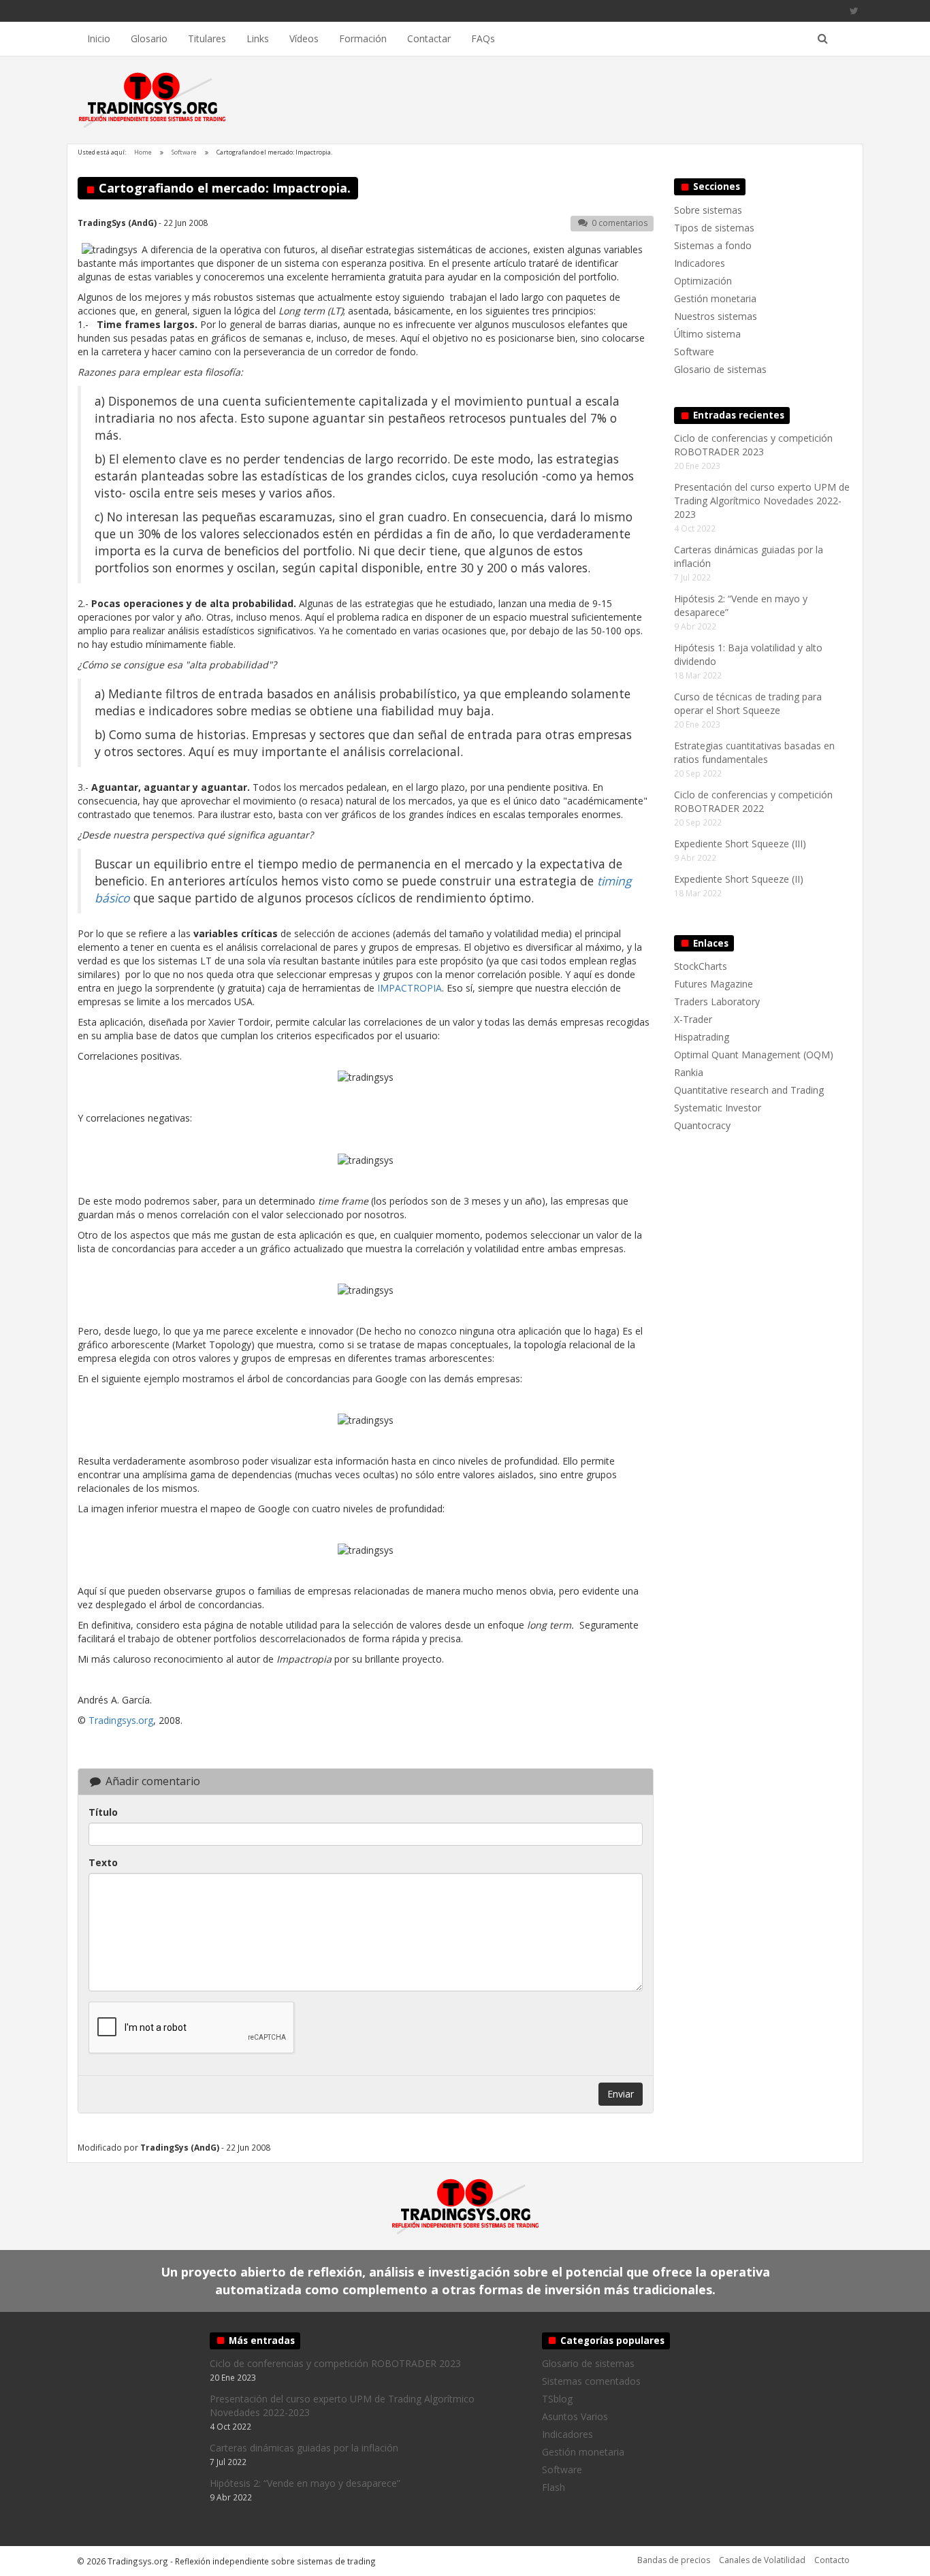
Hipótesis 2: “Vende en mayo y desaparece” (305, 2483)
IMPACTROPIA (410, 988)
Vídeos (304, 38)
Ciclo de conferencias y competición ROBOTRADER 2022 (753, 801)
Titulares (207, 38)
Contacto (832, 2560)
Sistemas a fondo (713, 245)
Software (184, 152)
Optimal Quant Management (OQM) (754, 1055)
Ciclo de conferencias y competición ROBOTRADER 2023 (753, 445)
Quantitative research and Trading (749, 1090)
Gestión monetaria (715, 298)
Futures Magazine (713, 984)
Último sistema (707, 334)
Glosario (149, 38)
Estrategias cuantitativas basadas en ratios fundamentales (754, 752)
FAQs (483, 38)
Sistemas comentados (591, 2381)
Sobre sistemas (708, 210)
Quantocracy (702, 1125)
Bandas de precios (674, 2560)
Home (143, 152)
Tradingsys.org (121, 1720)
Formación (363, 38)
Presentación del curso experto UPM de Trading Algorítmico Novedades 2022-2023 (762, 501)
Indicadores (700, 263)
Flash (554, 2487)
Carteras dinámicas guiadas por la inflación (304, 2448)
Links (258, 38)
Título (103, 1812)
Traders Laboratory (717, 1001)
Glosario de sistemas (720, 369)
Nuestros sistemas (716, 316)
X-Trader (693, 1019)
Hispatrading (702, 1037)
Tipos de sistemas (714, 228)
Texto (103, 1862)
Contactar (429, 38)
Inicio (99, 38)
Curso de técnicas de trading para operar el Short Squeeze (748, 703)
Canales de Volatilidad (762, 2560)
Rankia (689, 1072)
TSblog (557, 2399)
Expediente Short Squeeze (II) (739, 879)
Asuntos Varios (575, 2416)
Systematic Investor (718, 1108)
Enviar (621, 2094)
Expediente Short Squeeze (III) (740, 844)
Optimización (703, 281)
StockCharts (701, 966)
